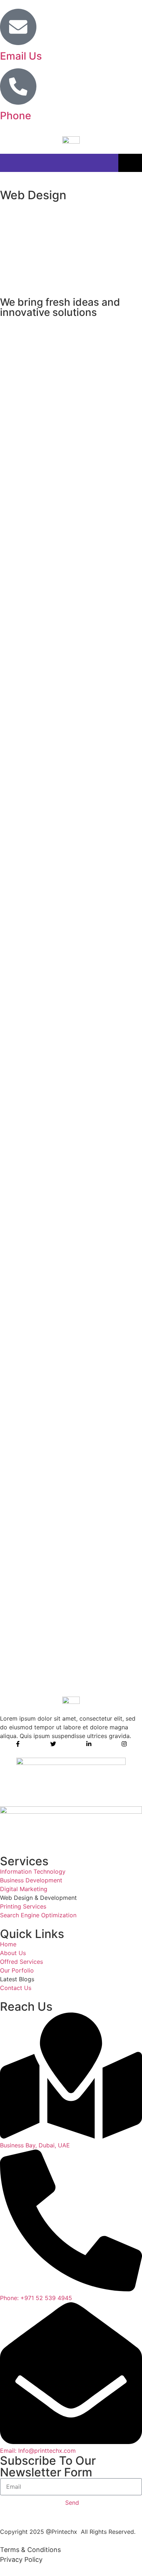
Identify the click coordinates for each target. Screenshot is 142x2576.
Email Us (21, 56)
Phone (15, 116)
